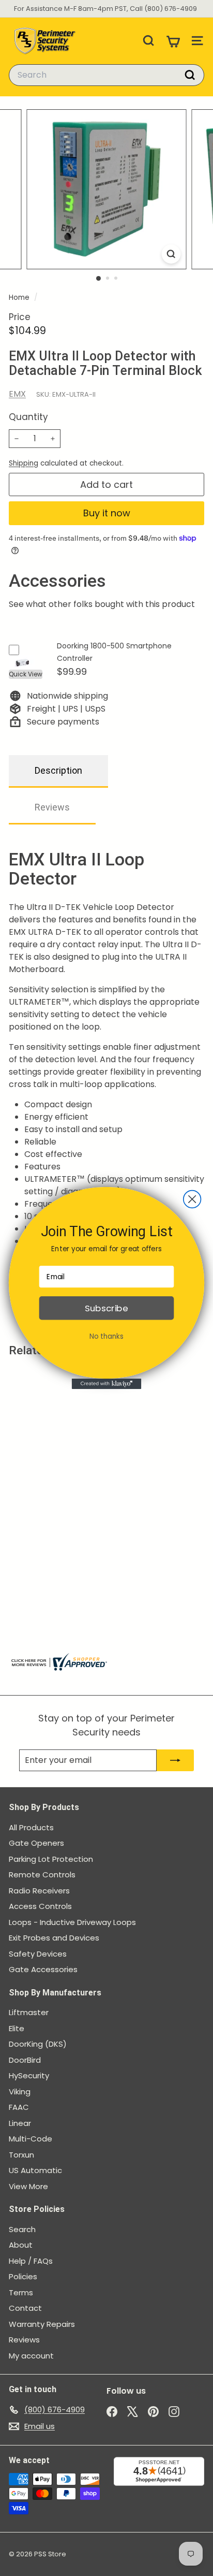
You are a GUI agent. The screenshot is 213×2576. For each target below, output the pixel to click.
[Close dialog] (192, 1199)
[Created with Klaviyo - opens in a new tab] (107, 1384)
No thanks (106, 1336)
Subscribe (106, 1308)
